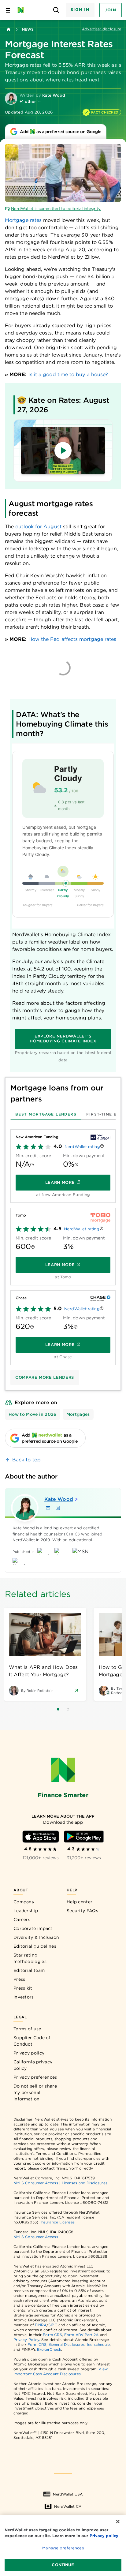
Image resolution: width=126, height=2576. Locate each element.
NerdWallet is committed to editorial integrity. (56, 209)
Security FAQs (82, 1911)
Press (19, 1979)
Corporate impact (33, 1928)
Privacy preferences (35, 2077)
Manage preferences (63, 2548)
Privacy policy (29, 2053)
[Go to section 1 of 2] (58, 1709)
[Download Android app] (84, 1837)
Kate (59, 1499)
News (28, 29)
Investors (24, 1997)
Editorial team (29, 1970)
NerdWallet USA (68, 2494)
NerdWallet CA (68, 2506)
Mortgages (78, 1414)
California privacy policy (33, 2065)
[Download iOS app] (41, 1837)
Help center (80, 1902)
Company (24, 1902)
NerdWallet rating (82, 1147)
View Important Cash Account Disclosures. (61, 2371)
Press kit (23, 1988)
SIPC (53, 2325)
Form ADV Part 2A (81, 2335)
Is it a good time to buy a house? (68, 374)
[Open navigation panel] (8, 10)
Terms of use (27, 2029)
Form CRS (52, 2335)
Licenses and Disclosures (85, 2183)
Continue (63, 2565)
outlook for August (38, 527)
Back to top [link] (26, 1460)
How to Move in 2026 (33, 1414)
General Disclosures (67, 2344)
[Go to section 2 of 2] (68, 1709)
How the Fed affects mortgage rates (72, 639)
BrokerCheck (49, 2349)
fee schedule (98, 2344)
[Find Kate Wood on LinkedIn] (58, 1508)
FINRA (41, 2325)
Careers (22, 1920)
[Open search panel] (56, 10)
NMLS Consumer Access (36, 2183)
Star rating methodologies (30, 1958)
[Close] (118, 2522)
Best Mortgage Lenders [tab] (46, 1114)
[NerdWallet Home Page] (22, 10)
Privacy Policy (26, 2340)
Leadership (26, 1911)
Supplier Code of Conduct (32, 2041)
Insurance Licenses (58, 2222)
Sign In (80, 10)
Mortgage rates (23, 220)
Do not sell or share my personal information (35, 2092)
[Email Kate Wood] (48, 1508)
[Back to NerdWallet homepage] (9, 29)
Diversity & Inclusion (36, 1937)
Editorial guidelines (35, 1946)
